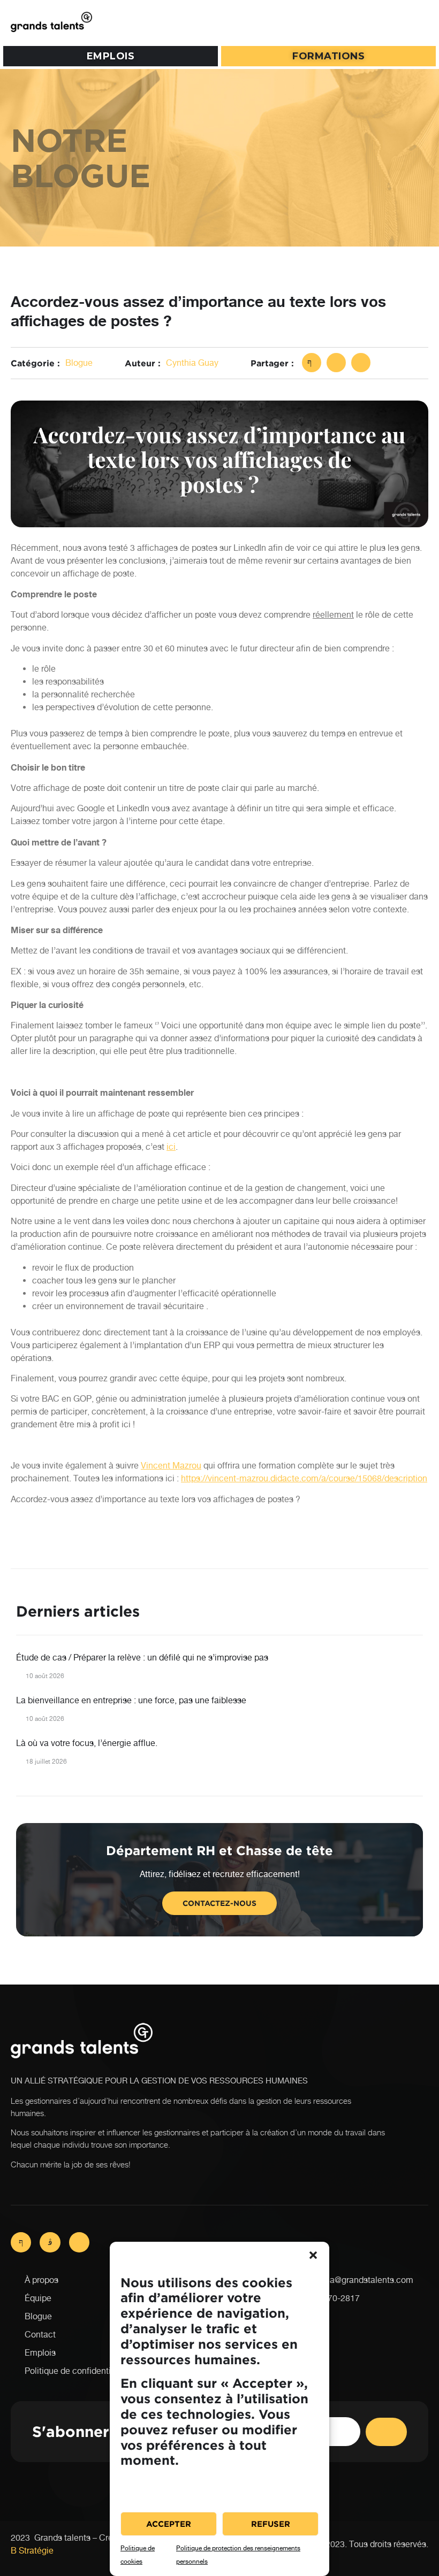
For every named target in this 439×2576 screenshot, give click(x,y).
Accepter (169, 2524)
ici (171, 1147)
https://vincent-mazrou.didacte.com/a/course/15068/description (304, 1478)
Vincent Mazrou (171, 1466)
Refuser (271, 2524)
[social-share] (312, 363)
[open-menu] (418, 22)
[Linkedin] (79, 2242)
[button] (313, 2255)
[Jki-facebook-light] (21, 2242)
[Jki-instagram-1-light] (50, 2242)
